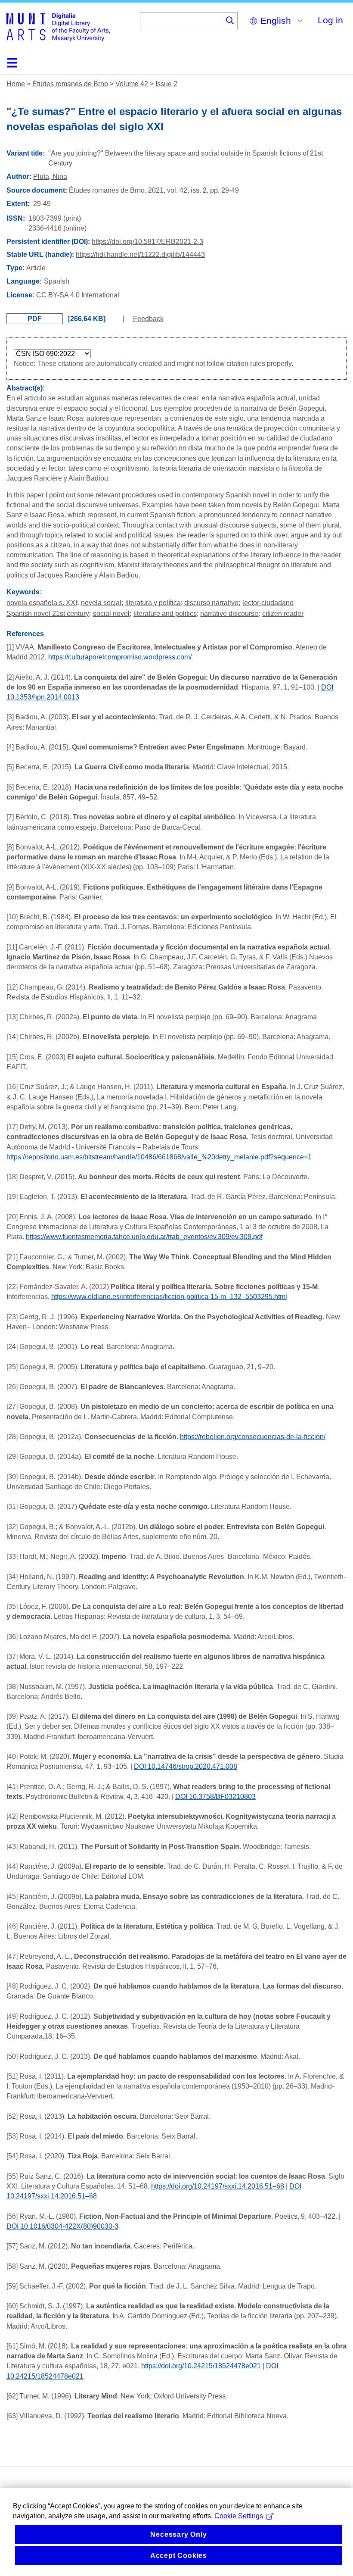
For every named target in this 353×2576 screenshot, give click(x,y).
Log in (330, 20)
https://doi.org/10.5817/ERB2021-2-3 (147, 242)
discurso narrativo (211, 603)
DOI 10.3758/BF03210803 (215, 1797)
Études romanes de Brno (70, 84)
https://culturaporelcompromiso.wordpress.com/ (120, 657)
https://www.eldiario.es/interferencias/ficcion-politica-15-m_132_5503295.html (169, 1297)
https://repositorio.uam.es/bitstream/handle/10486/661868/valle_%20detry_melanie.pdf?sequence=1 (159, 1157)
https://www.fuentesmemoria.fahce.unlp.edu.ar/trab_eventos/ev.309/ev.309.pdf (144, 1237)
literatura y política (153, 603)
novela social (101, 603)
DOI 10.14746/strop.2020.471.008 (186, 1766)
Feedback (148, 319)
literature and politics (165, 614)
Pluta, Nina (50, 176)
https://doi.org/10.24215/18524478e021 (201, 2366)
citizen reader (283, 614)
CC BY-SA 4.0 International (78, 295)
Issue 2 (166, 84)
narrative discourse (229, 614)
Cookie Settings (239, 2516)
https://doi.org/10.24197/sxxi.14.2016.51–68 (218, 2186)
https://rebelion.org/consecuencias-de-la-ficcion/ (253, 1437)
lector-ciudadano (268, 603)
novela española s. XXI (42, 603)
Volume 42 (132, 84)
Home (16, 84)
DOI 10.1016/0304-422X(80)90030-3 (62, 2226)
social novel (111, 614)
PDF (35, 319)
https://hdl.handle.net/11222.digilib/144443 (140, 254)
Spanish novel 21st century (48, 614)
